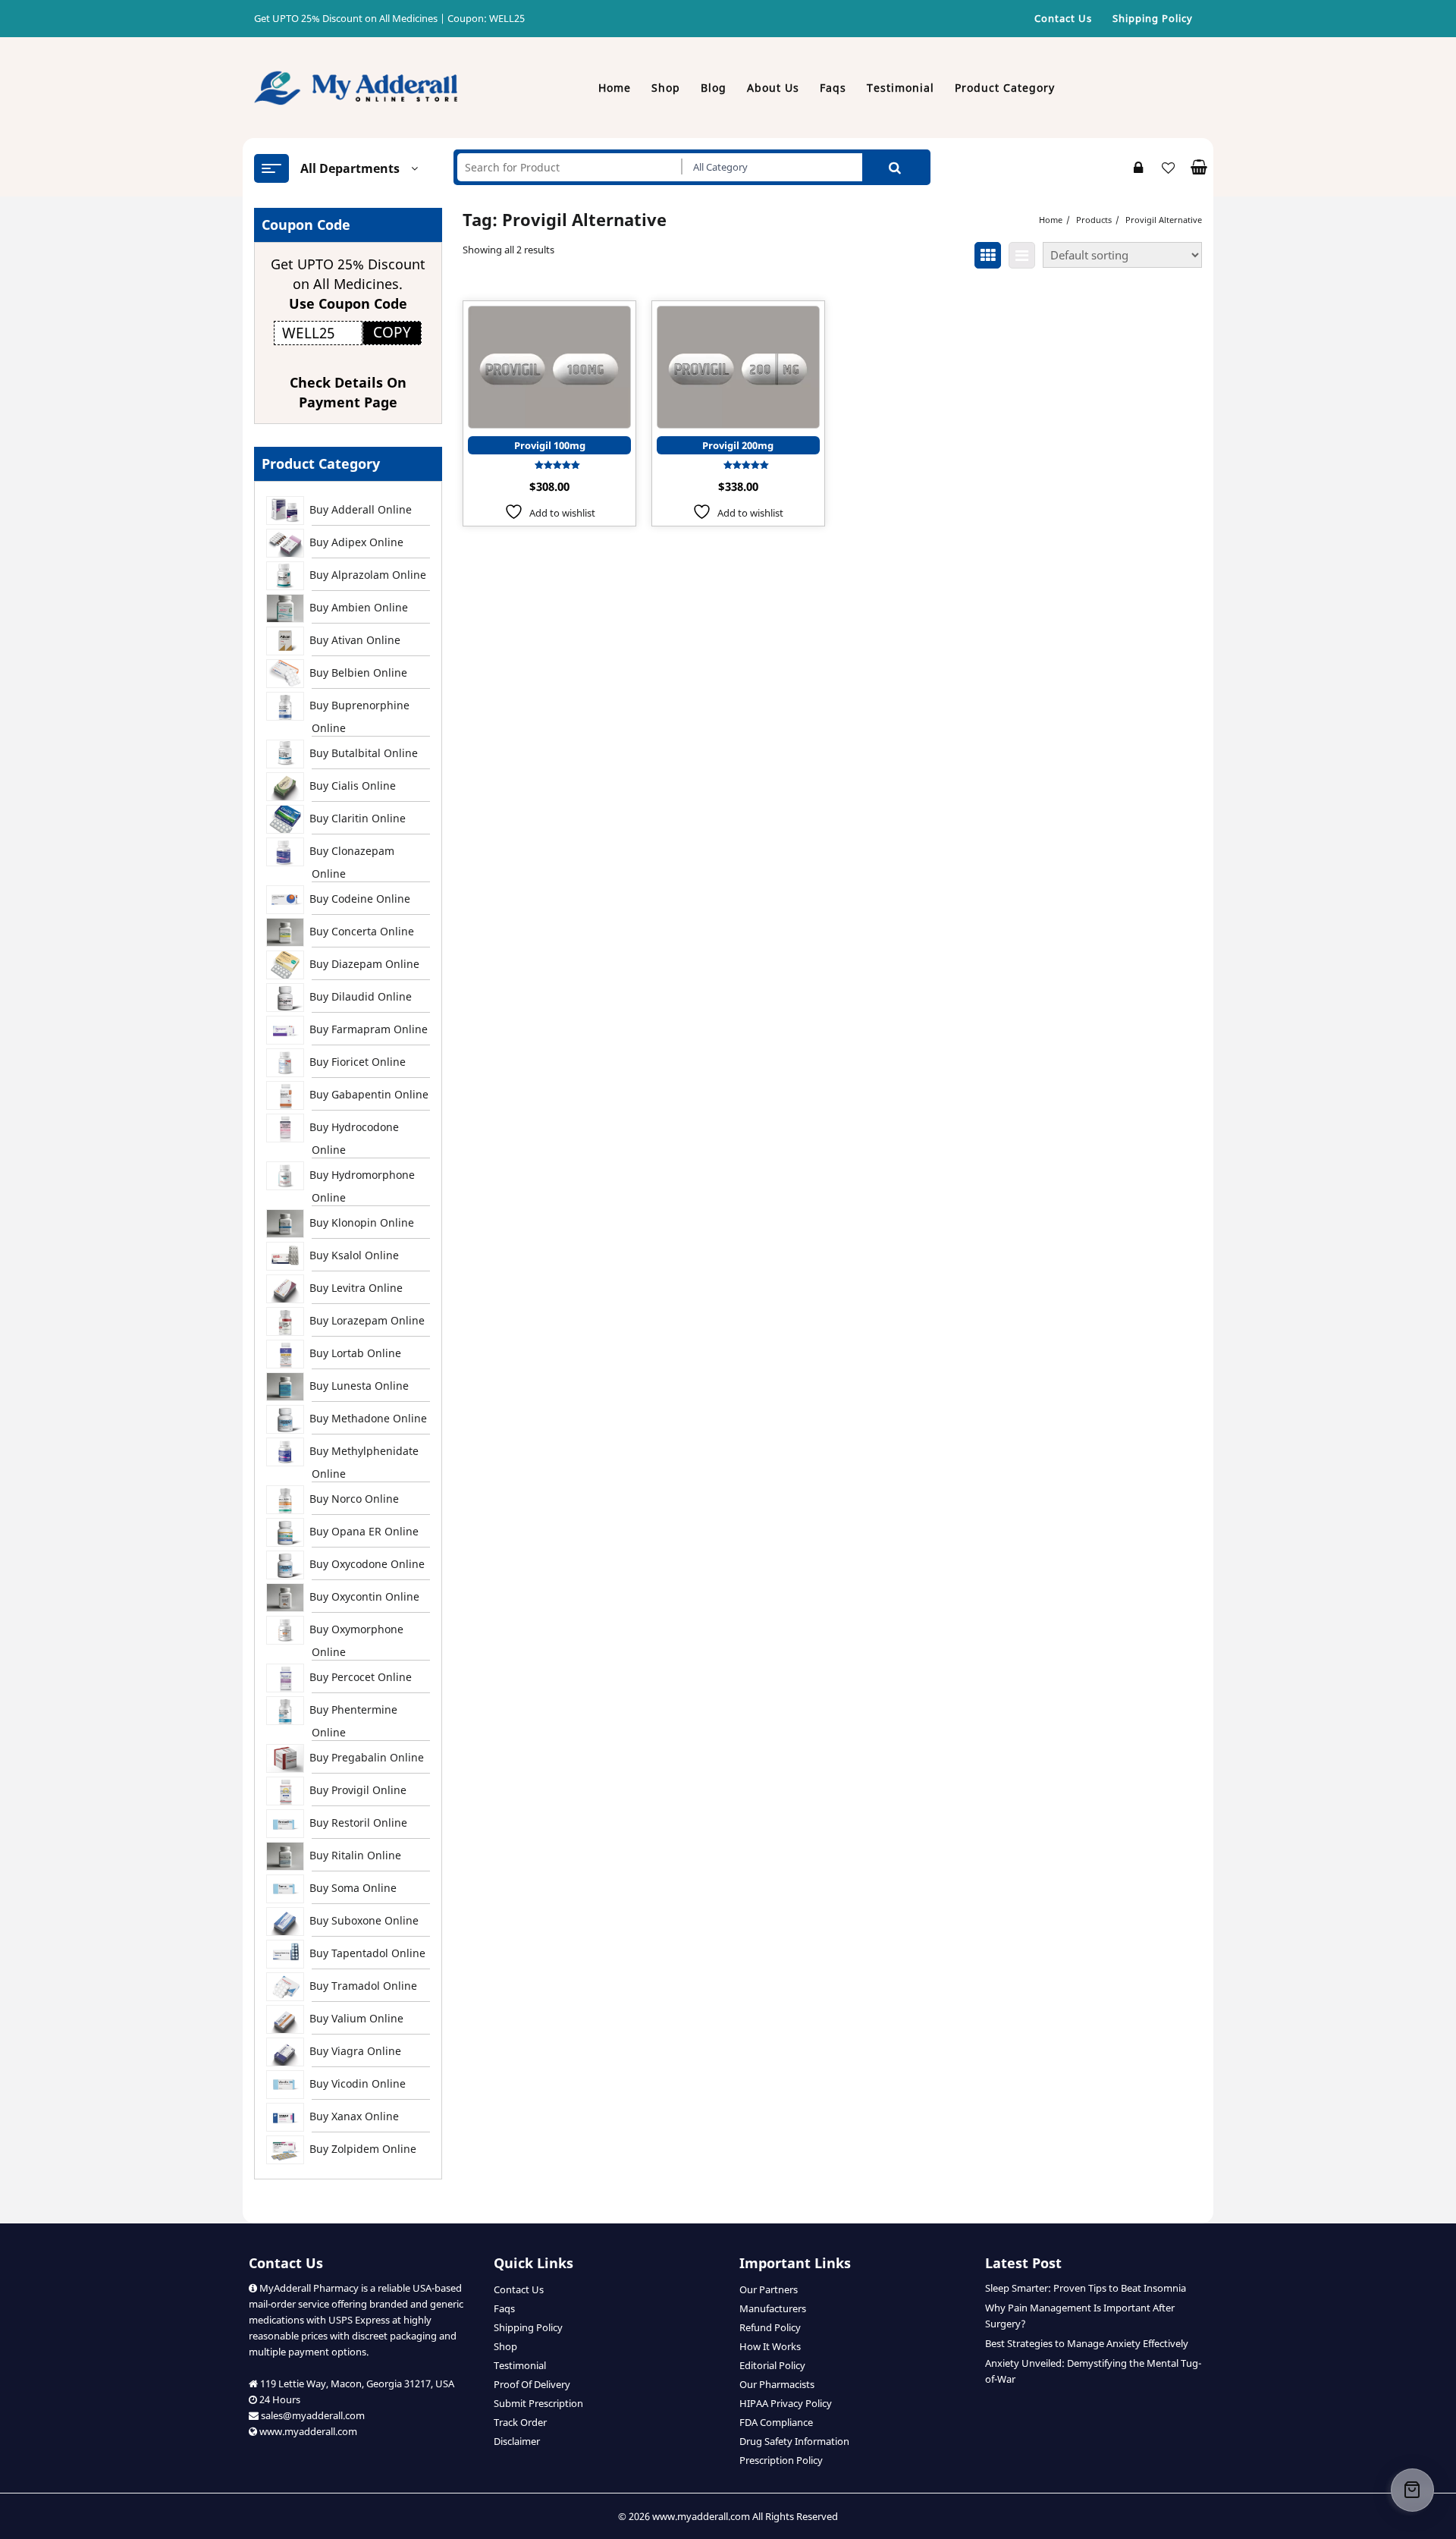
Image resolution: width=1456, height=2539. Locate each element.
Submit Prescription (538, 2403)
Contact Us (519, 2289)
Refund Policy (770, 2327)
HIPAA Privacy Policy (786, 2403)
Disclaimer (517, 2441)
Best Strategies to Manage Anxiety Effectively (1087, 2343)
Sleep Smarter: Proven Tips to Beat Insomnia (1086, 2288)
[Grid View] (988, 255)
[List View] (1022, 255)
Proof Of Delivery (532, 2384)
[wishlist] (563, 368)
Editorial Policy (772, 2365)
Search (895, 167)
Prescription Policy (781, 2460)
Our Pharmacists (777, 2384)
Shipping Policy (528, 2327)
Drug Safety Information (794, 2441)
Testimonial (520, 2365)
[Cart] (1412, 2490)
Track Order (520, 2422)
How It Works (770, 2346)
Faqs (504, 2308)
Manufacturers (773, 2308)
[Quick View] (533, 368)
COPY (392, 332)
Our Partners (769, 2289)
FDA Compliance (776, 2422)
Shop (505, 2346)
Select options (549, 408)
